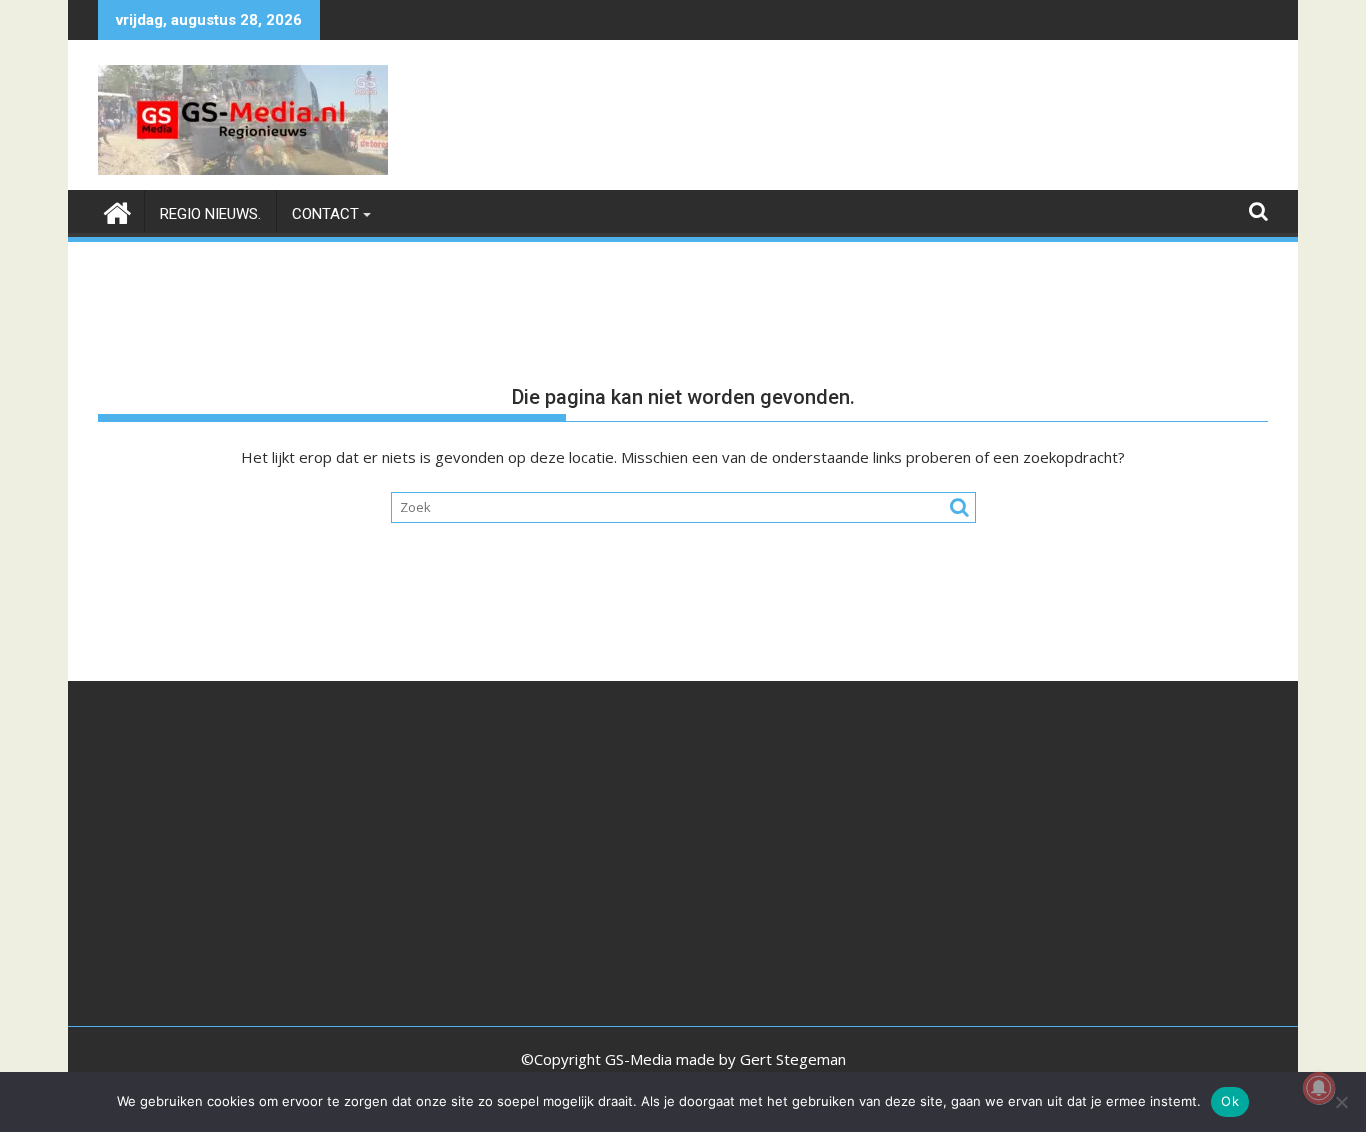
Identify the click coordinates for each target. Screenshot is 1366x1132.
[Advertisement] (293, 863)
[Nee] (1341, 1102)
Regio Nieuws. (210, 214)
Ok (1230, 1101)
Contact (325, 214)
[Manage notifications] (1319, 1088)
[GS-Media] (117, 210)
